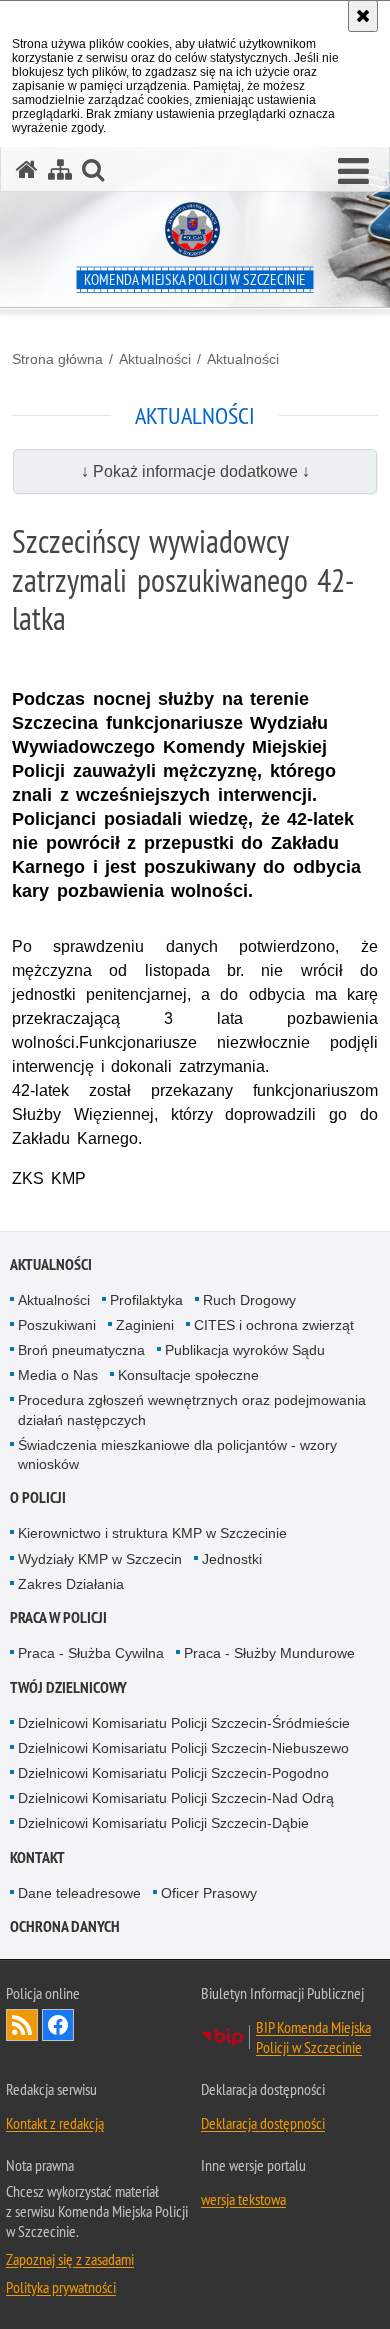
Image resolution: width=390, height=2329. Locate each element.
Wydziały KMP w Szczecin (100, 1559)
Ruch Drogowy (249, 1300)
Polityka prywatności (61, 2287)
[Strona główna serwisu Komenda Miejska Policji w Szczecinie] (27, 169)
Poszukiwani (57, 1325)
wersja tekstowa (243, 2199)
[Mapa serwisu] (60, 169)
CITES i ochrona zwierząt (274, 1325)
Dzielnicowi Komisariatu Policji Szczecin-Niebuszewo (183, 1748)
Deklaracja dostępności (263, 2123)
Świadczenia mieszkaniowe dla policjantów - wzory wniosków (177, 1454)
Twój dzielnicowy (68, 1687)
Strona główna (57, 359)
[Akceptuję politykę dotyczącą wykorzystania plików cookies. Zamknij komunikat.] (363, 16)
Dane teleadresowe (79, 1893)
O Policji (38, 1497)
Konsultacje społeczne (188, 1375)
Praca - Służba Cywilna (91, 1653)
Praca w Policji (58, 1617)
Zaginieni (145, 1325)
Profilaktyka (146, 1300)
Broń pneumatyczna (81, 1350)
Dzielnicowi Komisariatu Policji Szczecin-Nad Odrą (176, 1798)
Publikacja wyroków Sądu (245, 1350)
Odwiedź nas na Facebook (58, 2025)
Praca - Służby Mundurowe (269, 1653)
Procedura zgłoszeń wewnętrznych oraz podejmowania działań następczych (192, 1409)
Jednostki (232, 1559)
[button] (353, 172)
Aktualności (155, 359)
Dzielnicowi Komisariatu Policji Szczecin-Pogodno (173, 1773)
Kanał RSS (22, 2025)
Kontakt (37, 1857)
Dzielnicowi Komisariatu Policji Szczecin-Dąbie (163, 1823)
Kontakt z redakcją (55, 2123)
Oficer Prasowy (209, 1893)
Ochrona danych (65, 1926)
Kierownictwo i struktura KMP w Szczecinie (152, 1533)
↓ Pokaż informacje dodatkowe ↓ (195, 471)
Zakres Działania (71, 1584)
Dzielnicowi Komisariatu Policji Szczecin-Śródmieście (184, 1723)
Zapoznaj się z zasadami (70, 2259)
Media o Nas (58, 1375)
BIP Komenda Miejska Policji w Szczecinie (313, 2037)
